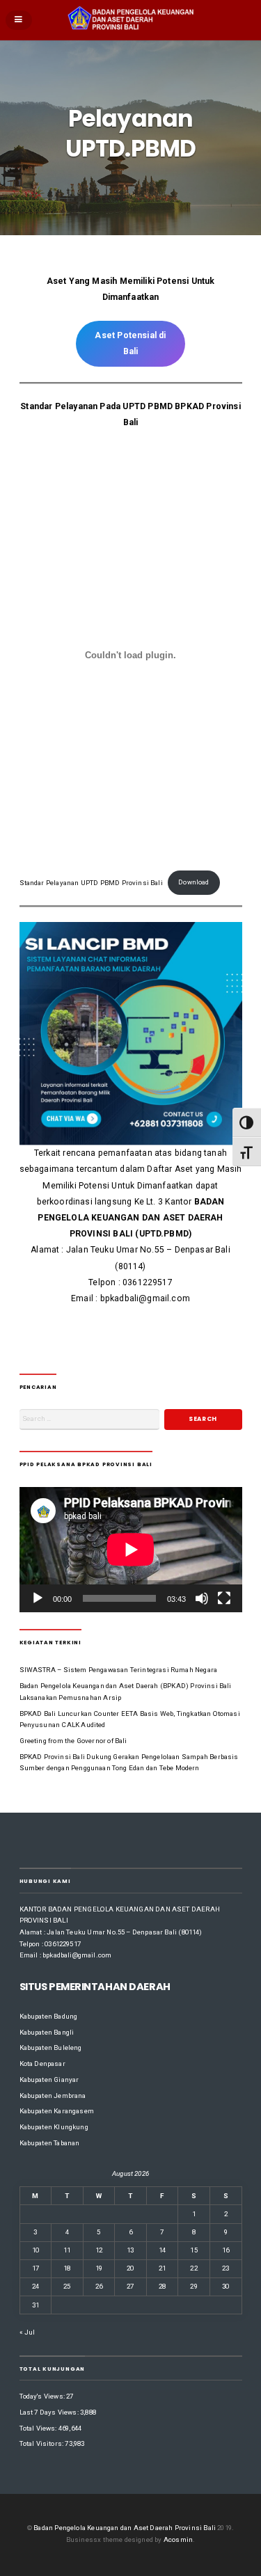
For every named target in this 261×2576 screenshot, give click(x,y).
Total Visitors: (42, 2443)
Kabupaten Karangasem (57, 2111)
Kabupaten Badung (49, 2016)
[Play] (38, 1598)
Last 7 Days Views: (50, 2412)
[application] (131, 1550)
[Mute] (202, 1598)
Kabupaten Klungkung (54, 2127)
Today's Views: (43, 2396)
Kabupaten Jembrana (53, 2096)
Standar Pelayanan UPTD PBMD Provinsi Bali (91, 882)
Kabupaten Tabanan (50, 2143)
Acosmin (178, 2539)
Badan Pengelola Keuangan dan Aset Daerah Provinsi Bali (125, 2528)
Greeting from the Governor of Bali (73, 1741)
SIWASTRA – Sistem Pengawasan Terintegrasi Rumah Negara (119, 1670)
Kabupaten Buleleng (51, 2048)
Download (193, 882)
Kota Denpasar (42, 2064)
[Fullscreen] (224, 1598)
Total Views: (39, 2428)
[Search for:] (90, 1419)
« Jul (27, 2332)
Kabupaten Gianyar (49, 2080)
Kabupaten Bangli (47, 2032)
